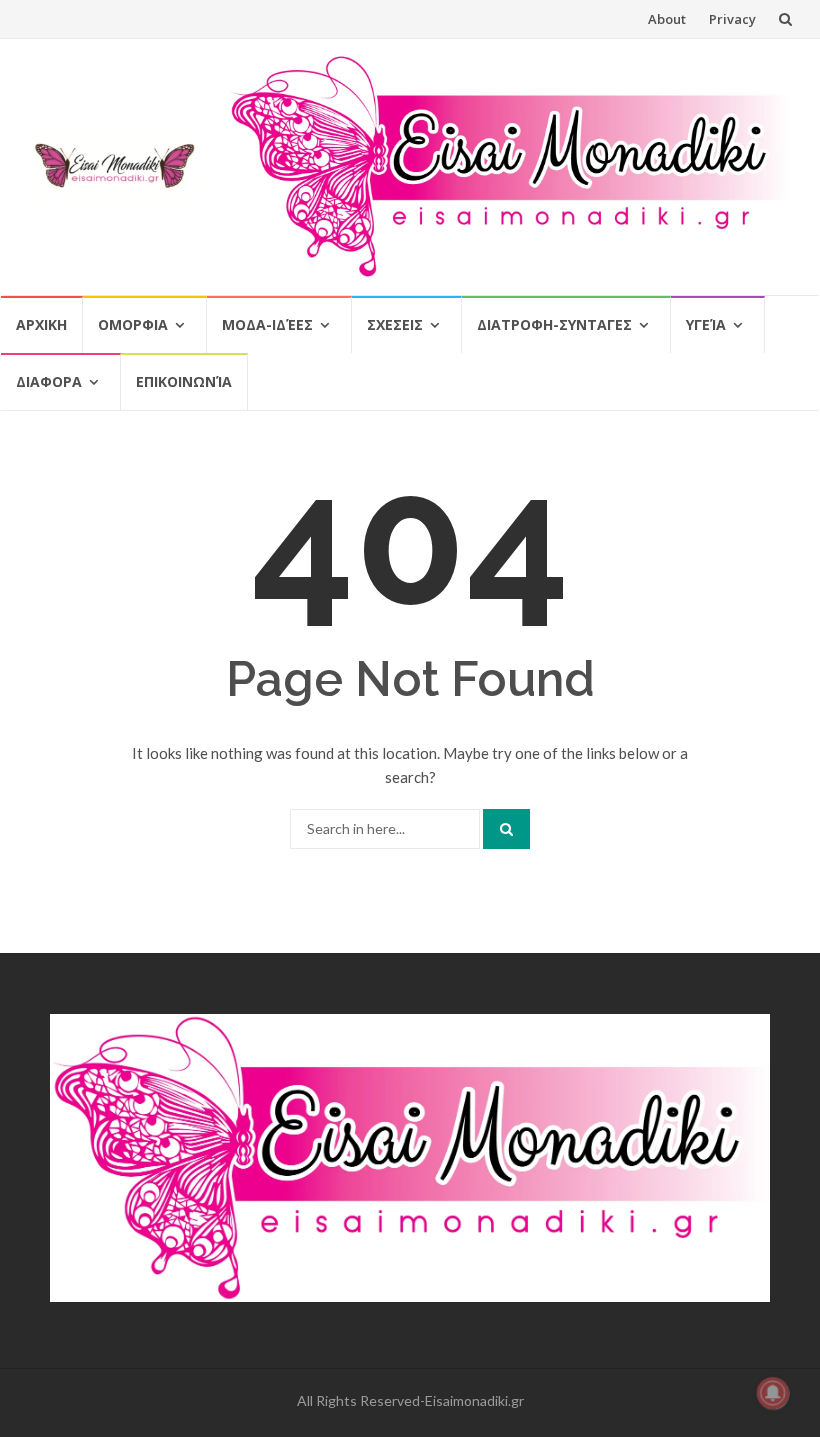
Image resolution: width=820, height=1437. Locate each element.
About (667, 19)
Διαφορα (49, 381)
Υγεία (706, 324)
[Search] (506, 829)
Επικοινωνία (184, 381)
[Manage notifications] (773, 1393)
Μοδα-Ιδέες (267, 324)
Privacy (732, 19)
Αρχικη (41, 324)
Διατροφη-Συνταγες (554, 324)
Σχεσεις (395, 324)
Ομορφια (133, 324)
